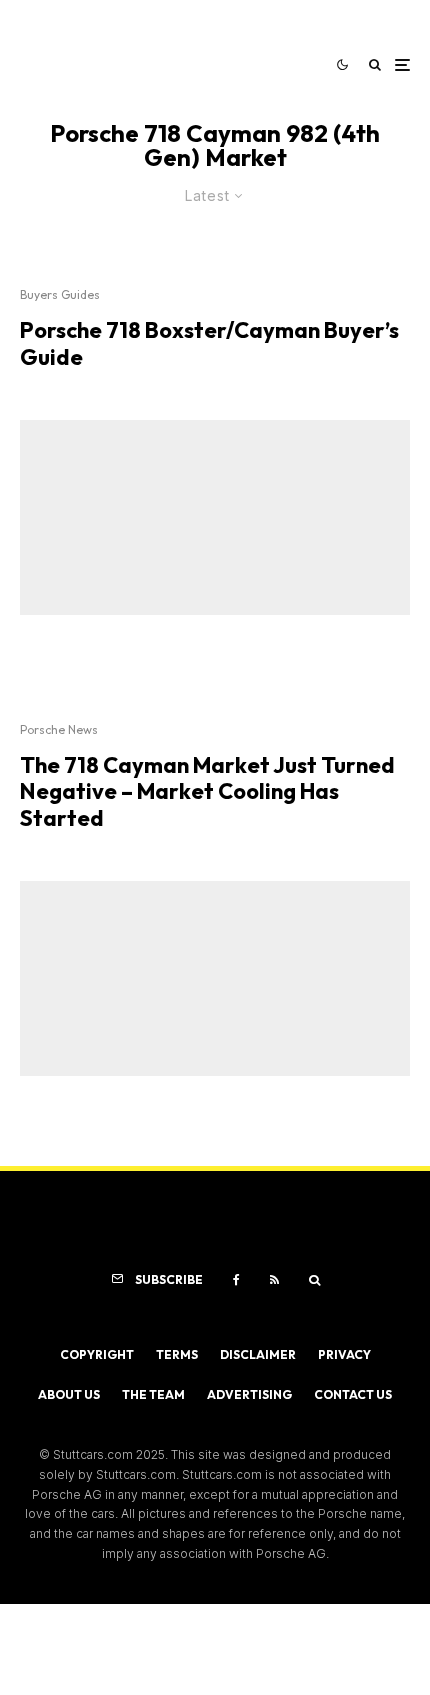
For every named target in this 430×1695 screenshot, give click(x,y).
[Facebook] (236, 1280)
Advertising (249, 1394)
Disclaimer (258, 1354)
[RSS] (274, 1280)
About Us (69, 1394)
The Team (153, 1394)
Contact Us (353, 1394)
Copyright (97, 1354)
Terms (177, 1354)
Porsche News (59, 729)
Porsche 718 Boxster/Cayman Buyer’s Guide (209, 343)
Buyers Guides (60, 294)
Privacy (344, 1354)
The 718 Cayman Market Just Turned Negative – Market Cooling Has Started (207, 791)
